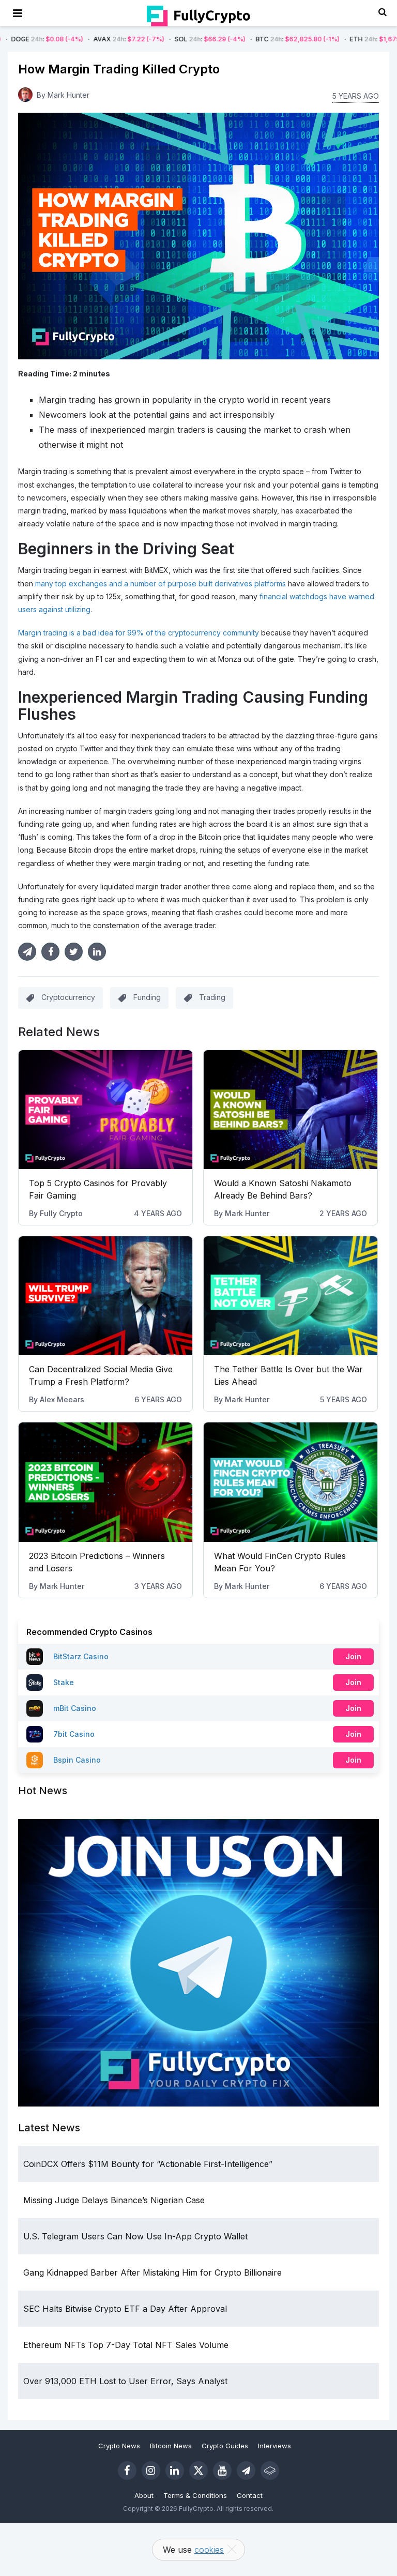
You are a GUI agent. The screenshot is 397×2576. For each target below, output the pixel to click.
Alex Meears (62, 1399)
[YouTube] (222, 2471)
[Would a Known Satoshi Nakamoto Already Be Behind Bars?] (291, 1110)
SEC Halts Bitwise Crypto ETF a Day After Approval (125, 2309)
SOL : (148, 39)
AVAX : (67, 39)
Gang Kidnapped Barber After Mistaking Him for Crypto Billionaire (152, 2272)
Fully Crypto (61, 1213)
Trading (212, 997)
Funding (147, 997)
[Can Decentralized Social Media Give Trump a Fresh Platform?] (105, 1296)
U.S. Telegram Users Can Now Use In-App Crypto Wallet (135, 2236)
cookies (209, 2550)
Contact (250, 2495)
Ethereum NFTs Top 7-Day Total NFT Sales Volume (126, 2345)
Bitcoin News (171, 2446)
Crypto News (119, 2446)
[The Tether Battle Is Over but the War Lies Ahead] (291, 1296)
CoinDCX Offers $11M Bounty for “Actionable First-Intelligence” (148, 2164)
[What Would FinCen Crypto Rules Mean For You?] (291, 1482)
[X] (198, 2471)
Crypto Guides (225, 2446)
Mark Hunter (68, 95)
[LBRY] (270, 2471)
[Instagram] (151, 2471)
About (144, 2495)
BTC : (236, 39)
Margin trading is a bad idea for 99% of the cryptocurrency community (139, 633)
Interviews (274, 2446)
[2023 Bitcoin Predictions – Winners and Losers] (105, 1482)
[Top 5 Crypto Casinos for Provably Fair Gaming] (105, 1110)
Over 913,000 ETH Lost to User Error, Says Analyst (125, 2381)
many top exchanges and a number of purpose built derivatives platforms (161, 584)
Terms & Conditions (195, 2495)
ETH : (328, 39)
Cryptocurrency (68, 997)
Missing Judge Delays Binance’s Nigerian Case (114, 2200)
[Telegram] (246, 2471)
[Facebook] (127, 2471)
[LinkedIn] (175, 2471)
